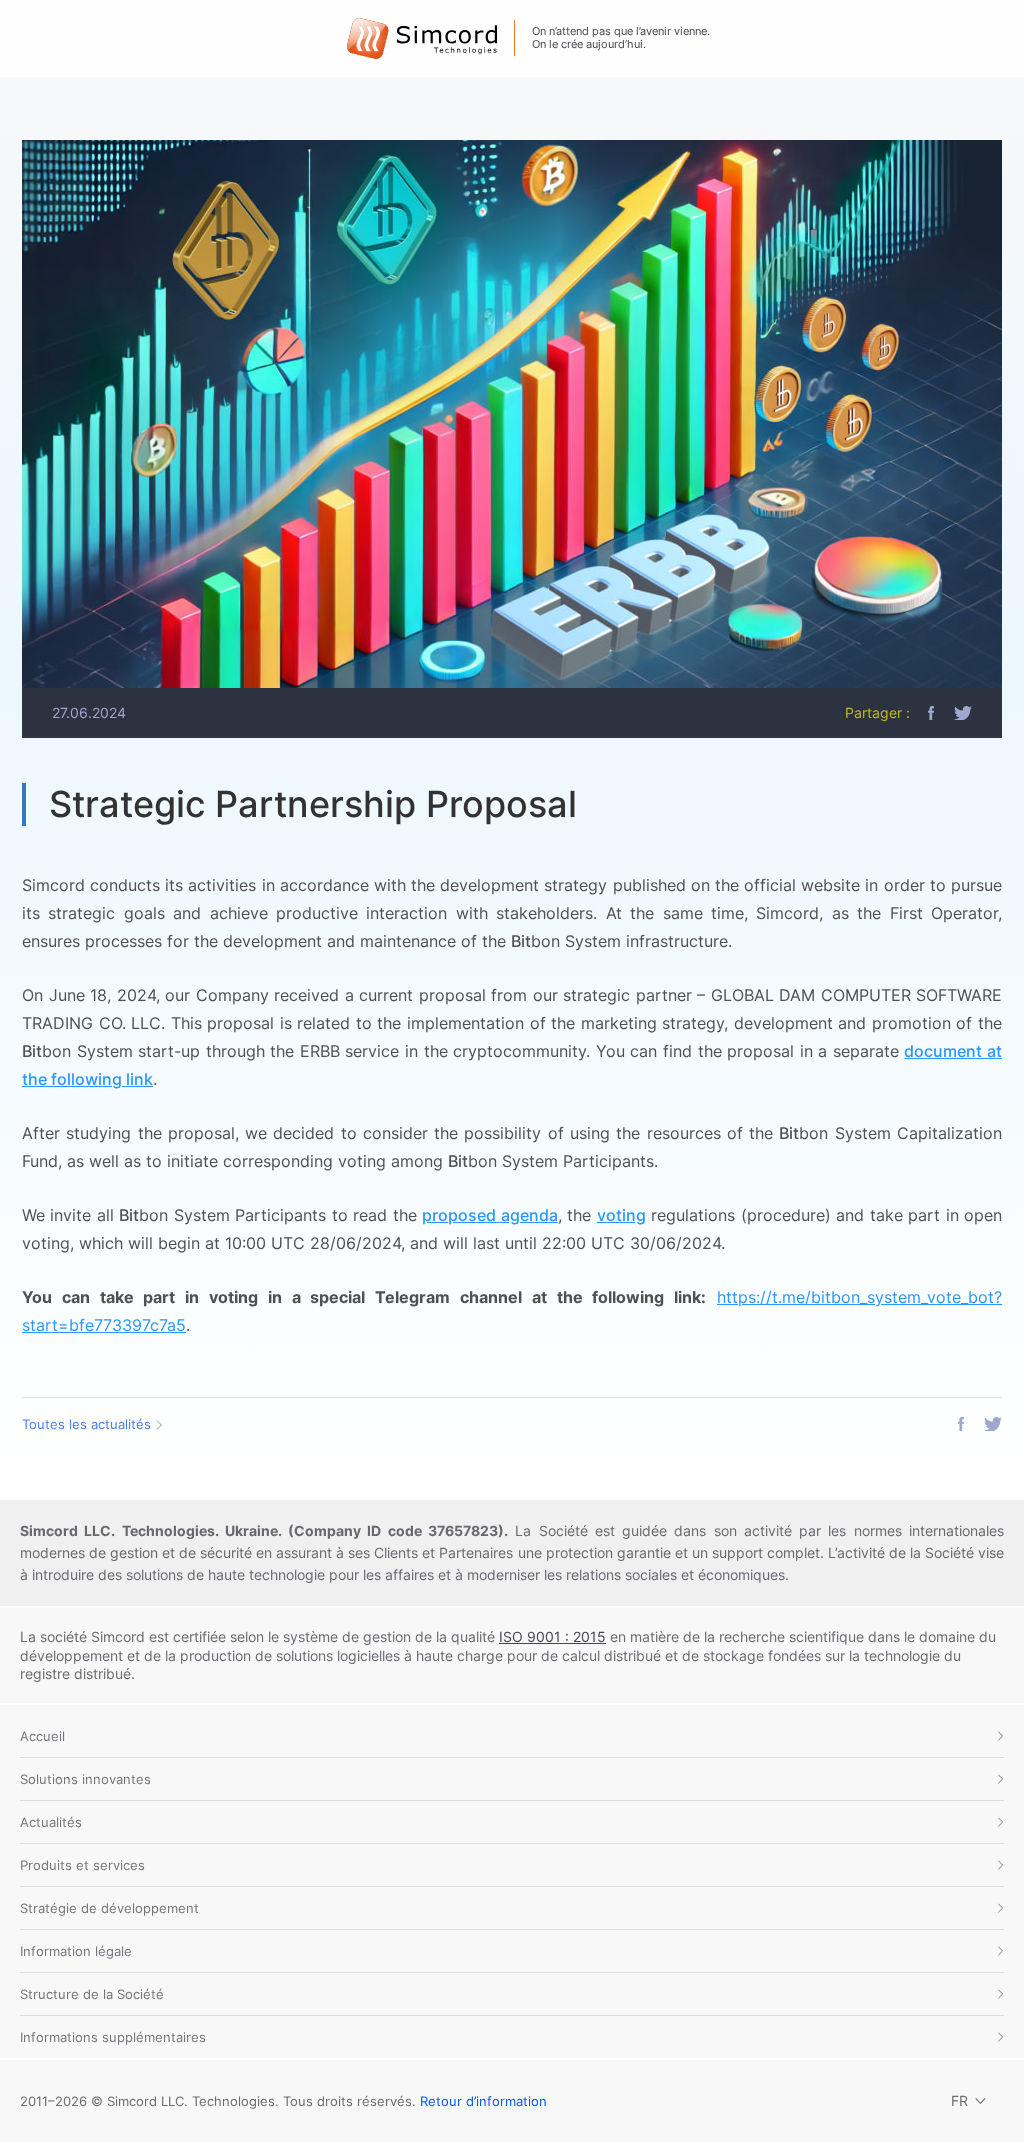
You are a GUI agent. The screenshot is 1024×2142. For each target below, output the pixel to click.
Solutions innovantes (85, 1779)
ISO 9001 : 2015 (552, 1636)
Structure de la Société (92, 1994)
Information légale (76, 1951)
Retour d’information (483, 2101)
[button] (931, 713)
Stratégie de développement (109, 1908)
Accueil (42, 1736)
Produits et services (82, 1865)
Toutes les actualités (86, 1424)
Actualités (51, 1822)
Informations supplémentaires (113, 2037)
